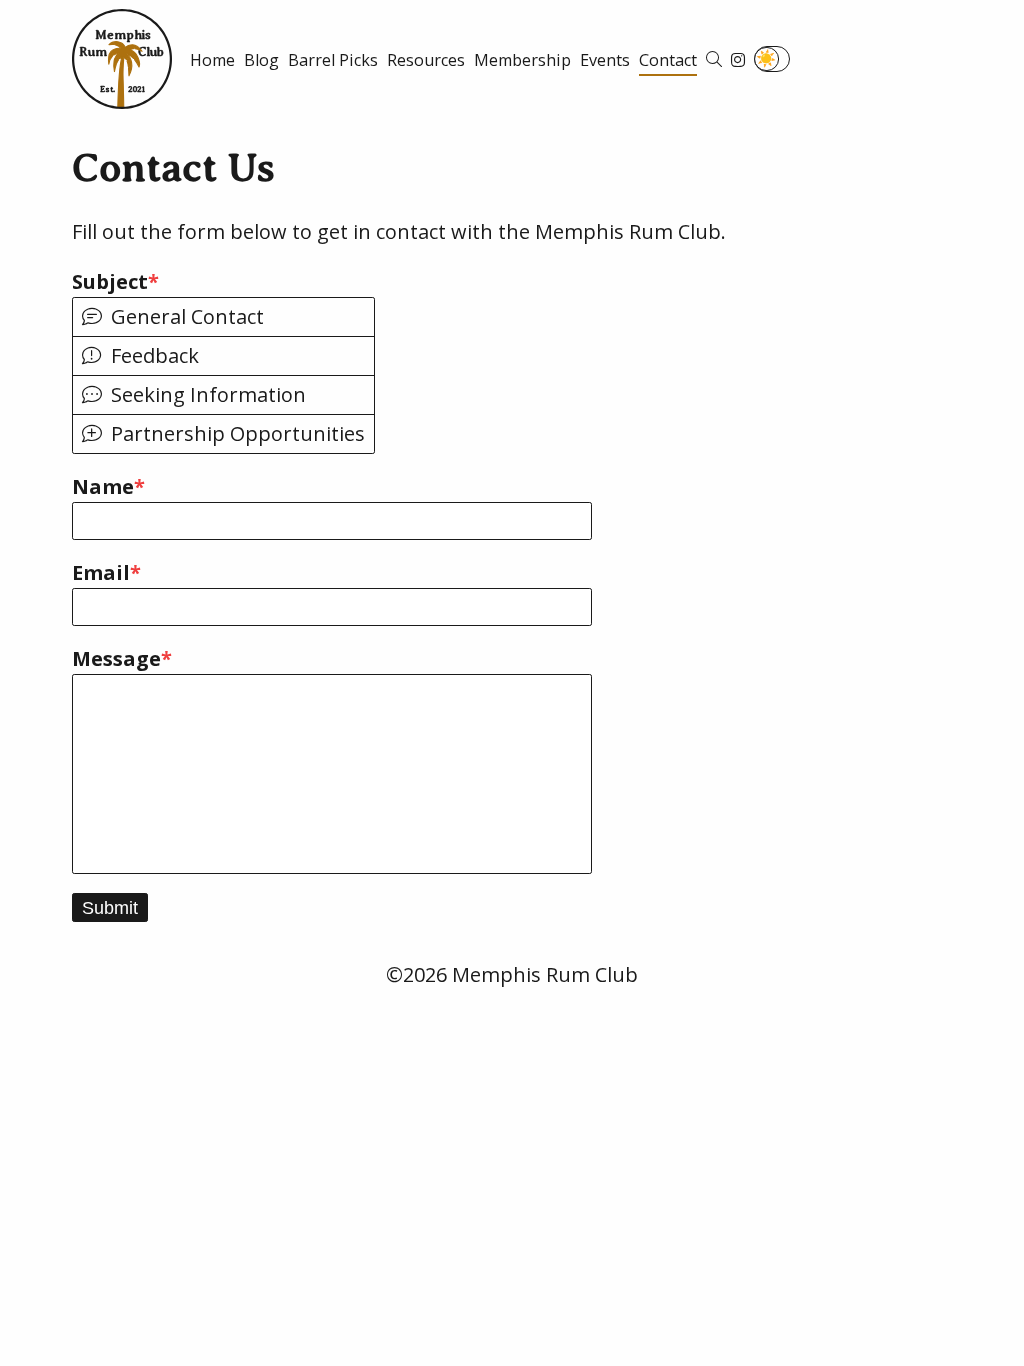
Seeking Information (208, 395)
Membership (522, 60)
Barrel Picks (333, 60)
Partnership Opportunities (238, 434)
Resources (426, 60)
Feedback (155, 356)
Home (212, 60)
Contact (668, 60)
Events (605, 60)
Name (103, 486)
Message (116, 658)
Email (101, 572)
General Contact (187, 317)
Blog (261, 60)
